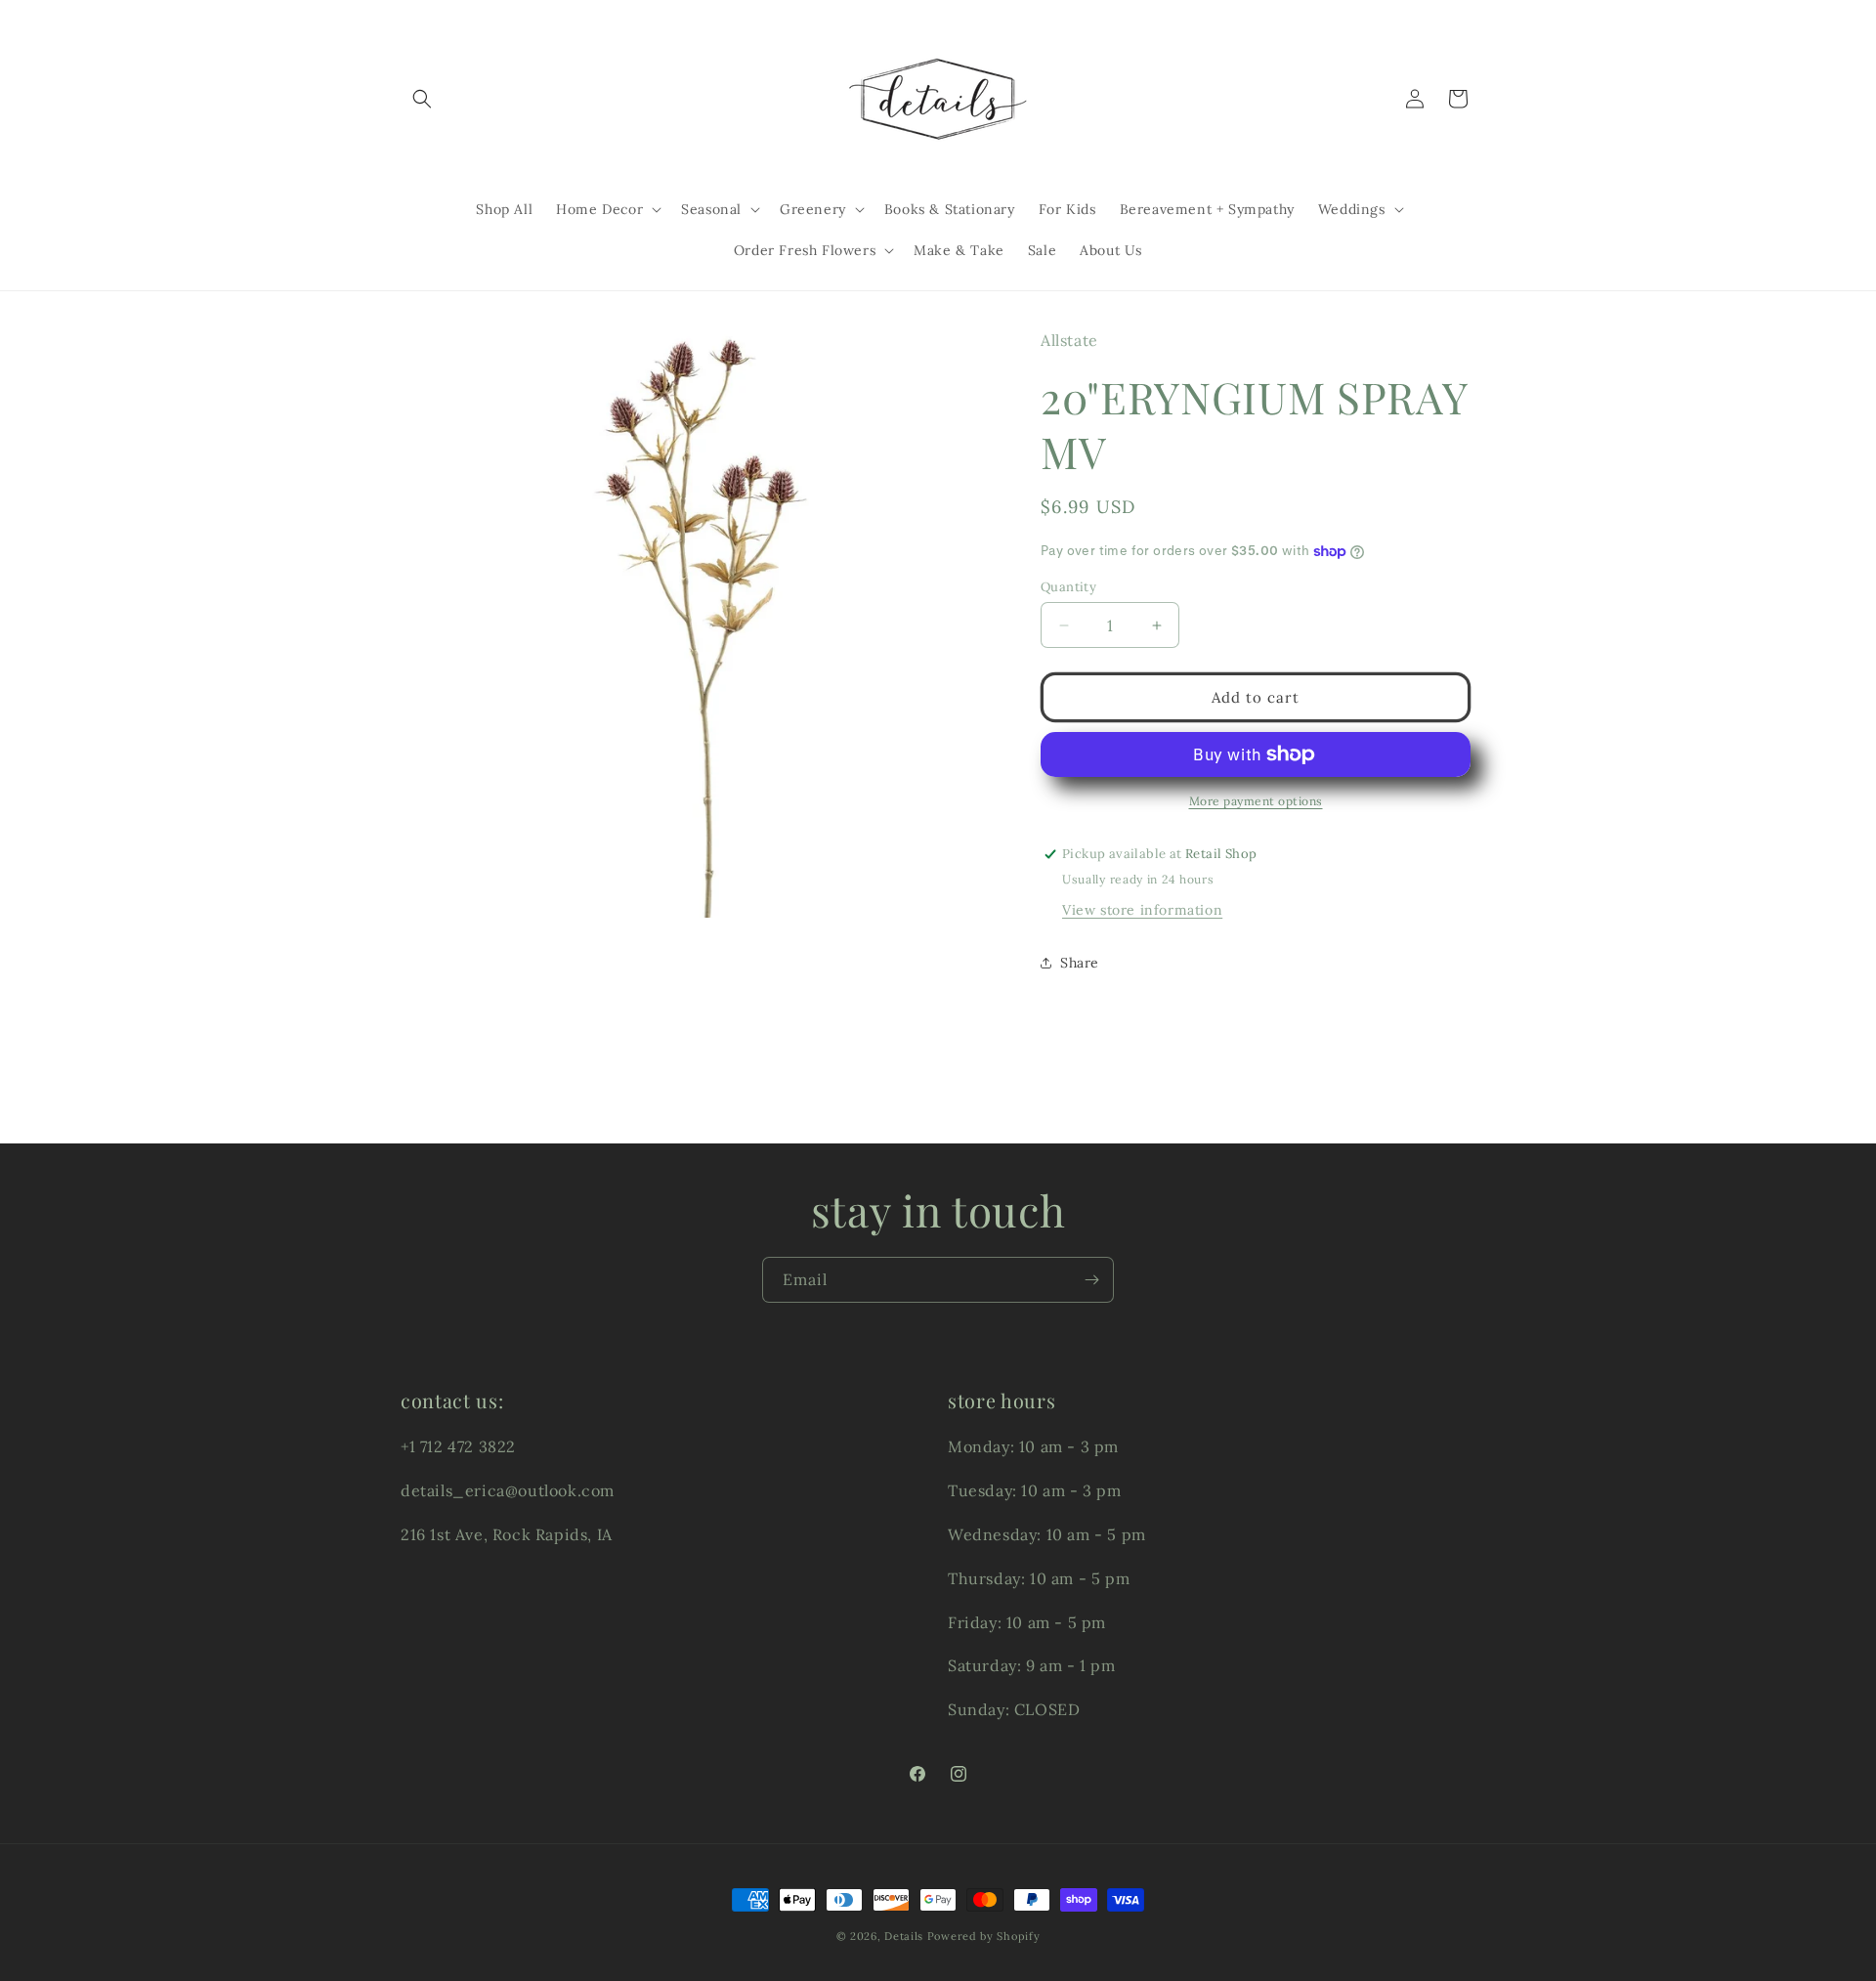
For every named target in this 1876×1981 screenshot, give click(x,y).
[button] (422, 99)
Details (904, 1936)
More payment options (1256, 801)
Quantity (1068, 587)
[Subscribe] (1091, 1280)
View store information (1142, 910)
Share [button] (1080, 963)
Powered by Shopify (984, 1936)
